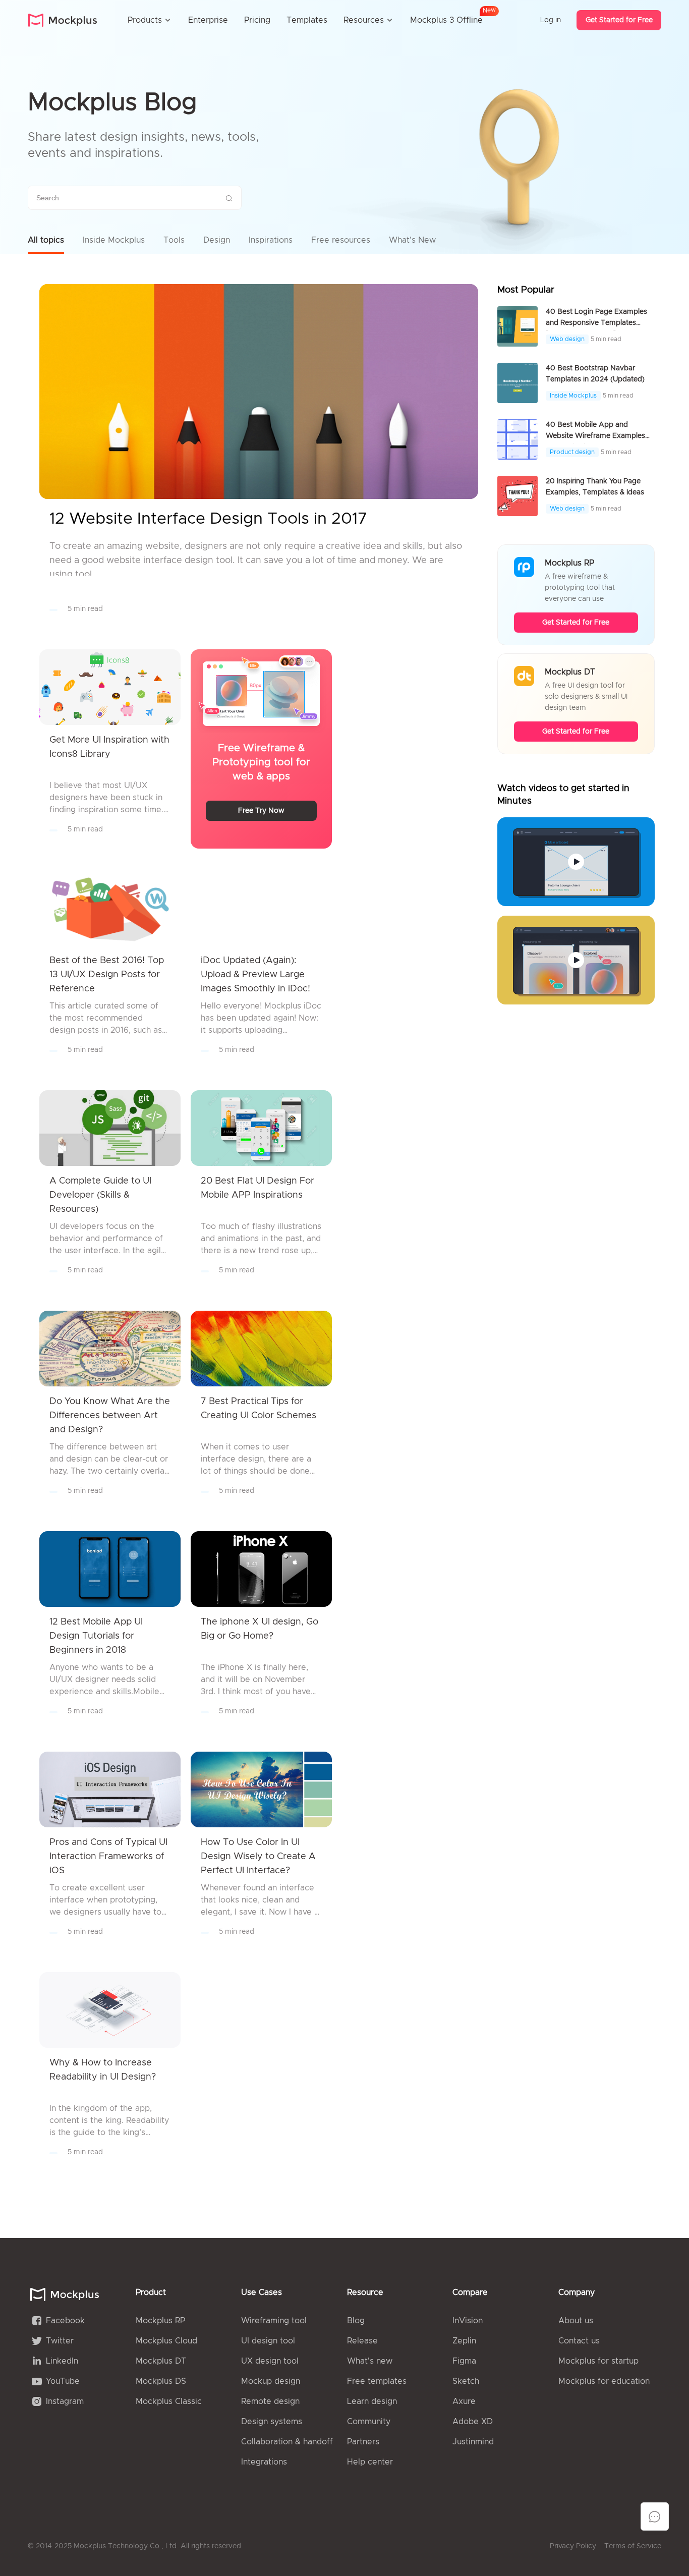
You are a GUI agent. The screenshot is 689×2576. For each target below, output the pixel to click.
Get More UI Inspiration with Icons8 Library (109, 747)
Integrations (264, 2462)
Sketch (466, 2381)
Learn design (372, 2401)
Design (217, 240)
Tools (174, 240)
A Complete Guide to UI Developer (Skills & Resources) (100, 1195)
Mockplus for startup (598, 2361)
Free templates (377, 2381)
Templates (307, 20)
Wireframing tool (274, 2321)
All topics (46, 240)
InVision (468, 2321)
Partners (363, 2442)
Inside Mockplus (114, 240)
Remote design (270, 2401)
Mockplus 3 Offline (446, 18)
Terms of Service (633, 2546)
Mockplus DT (161, 2361)
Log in (551, 20)
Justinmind (473, 2442)
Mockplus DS (161, 2381)
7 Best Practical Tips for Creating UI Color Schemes (259, 1409)
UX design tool (270, 2361)
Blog (356, 2321)
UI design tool (268, 2341)
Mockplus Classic (169, 2401)
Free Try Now (261, 811)
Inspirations (271, 240)
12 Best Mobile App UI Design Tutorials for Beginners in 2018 (96, 1636)
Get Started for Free (619, 20)
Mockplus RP (160, 2321)
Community (369, 2422)
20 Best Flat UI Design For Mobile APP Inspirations (257, 1188)
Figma (464, 2361)
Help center (370, 2462)
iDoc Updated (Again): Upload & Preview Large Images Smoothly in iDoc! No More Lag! (255, 976)
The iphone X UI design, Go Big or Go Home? (260, 1629)
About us (576, 2321)
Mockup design (271, 2381)
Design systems (272, 2422)
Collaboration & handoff (287, 2442)
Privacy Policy (573, 2546)
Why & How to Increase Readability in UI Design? (103, 2070)
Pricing (257, 20)
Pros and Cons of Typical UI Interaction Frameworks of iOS (108, 1857)
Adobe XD (473, 2422)
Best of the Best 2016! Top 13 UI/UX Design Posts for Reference (107, 975)
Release (362, 2341)
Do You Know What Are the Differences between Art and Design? (110, 1416)
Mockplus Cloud (166, 2341)
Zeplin (464, 2341)
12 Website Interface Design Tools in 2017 (208, 519)
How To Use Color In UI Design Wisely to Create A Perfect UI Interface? (258, 1857)
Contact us (579, 2341)
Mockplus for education (604, 2381)
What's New (412, 240)
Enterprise (208, 20)
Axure (464, 2401)
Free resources (341, 240)
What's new (370, 2361)
